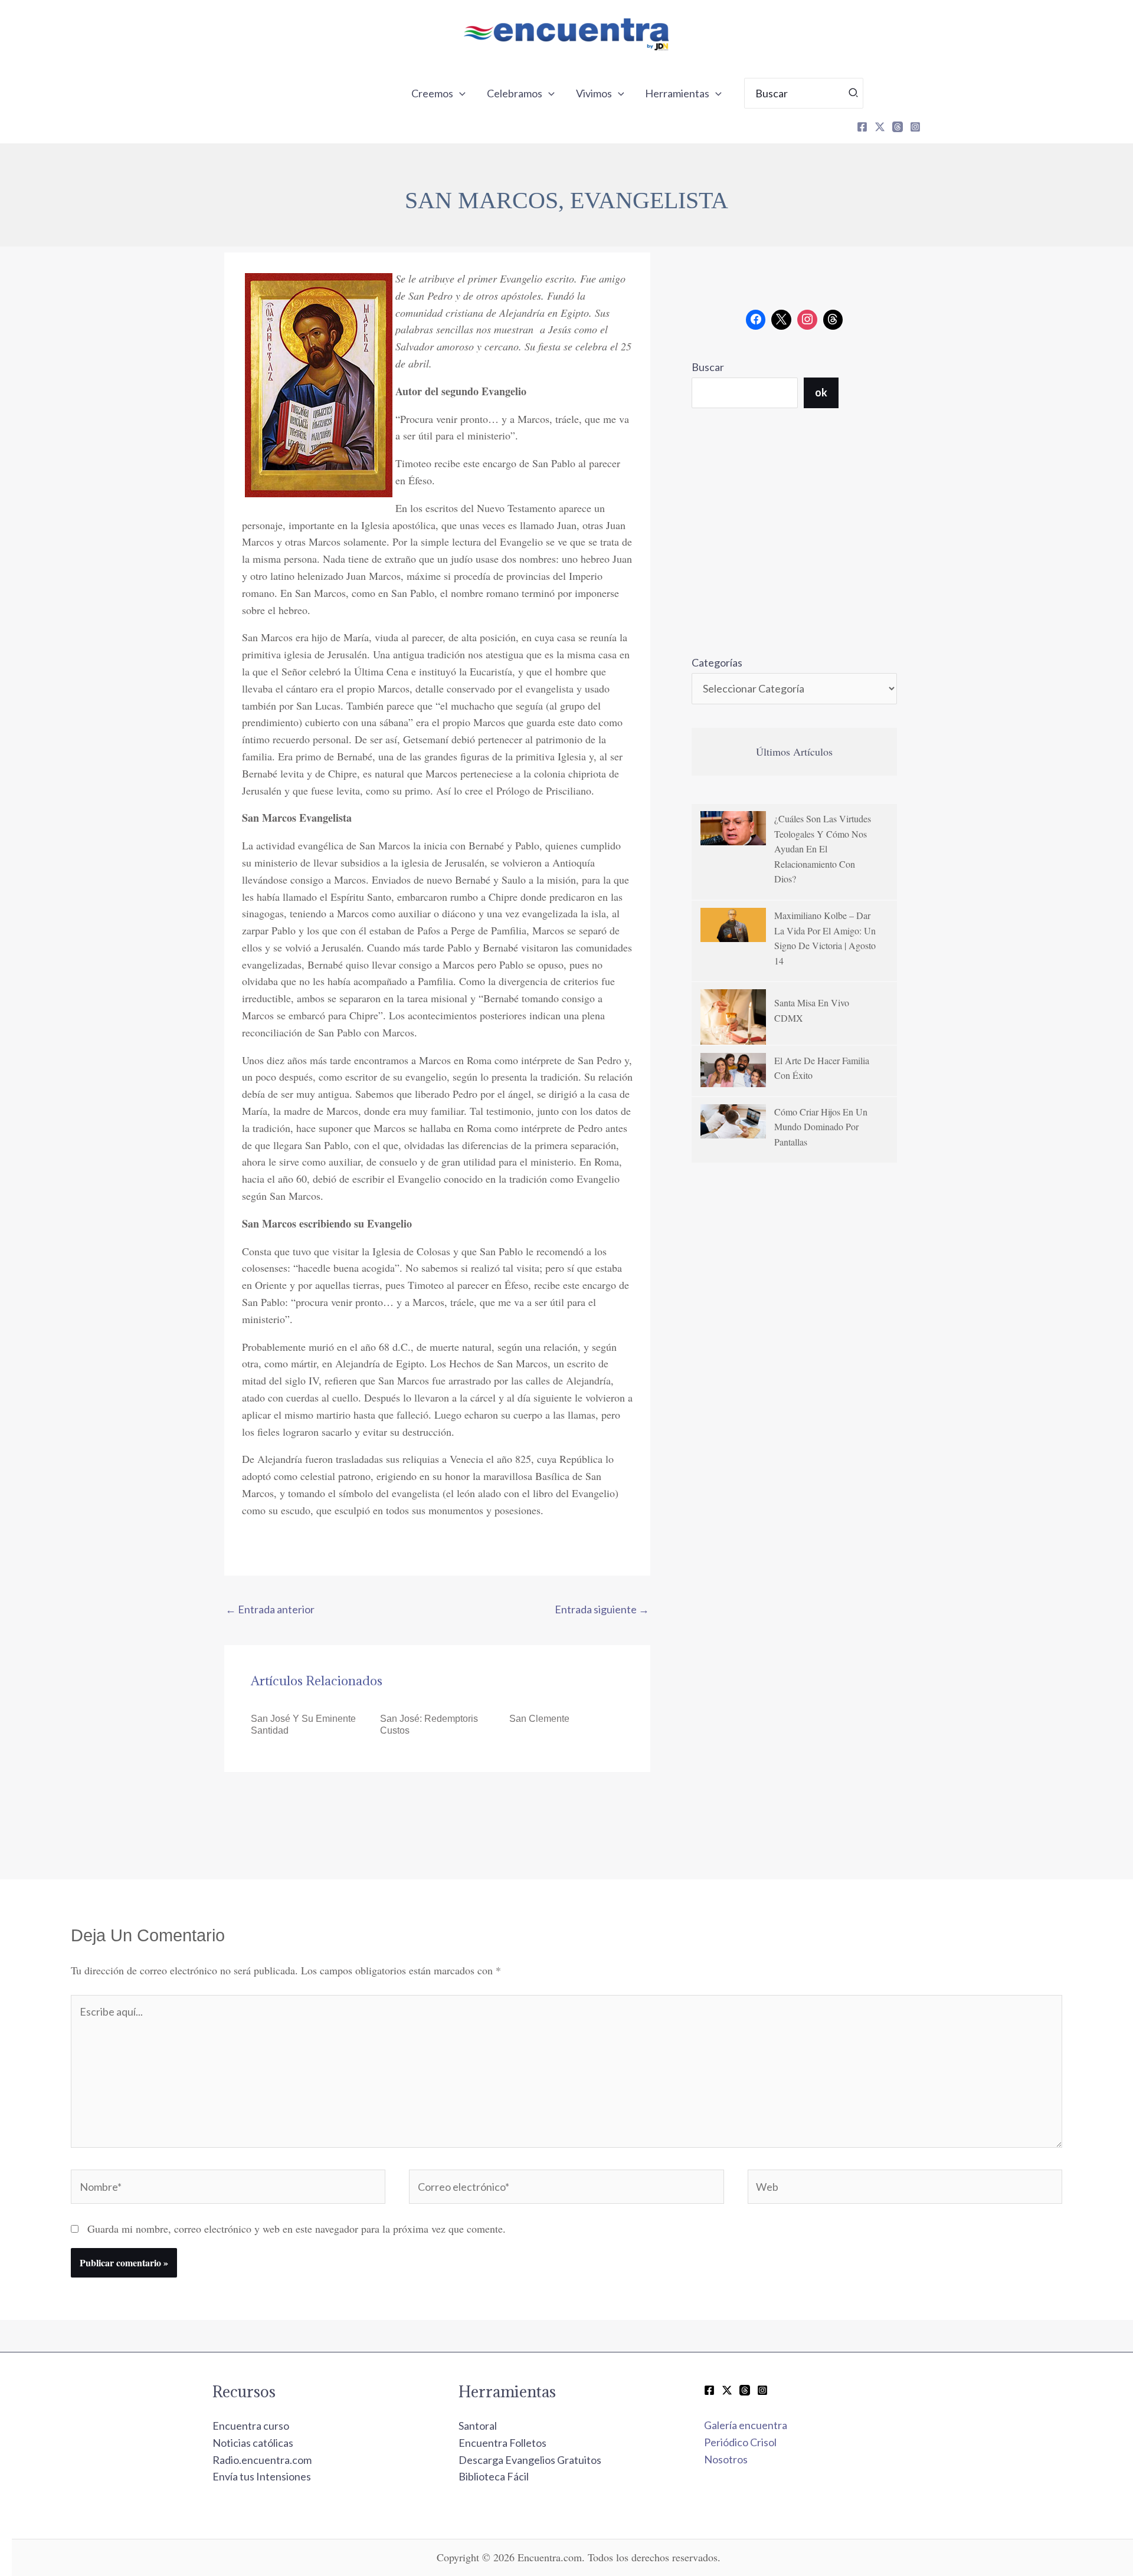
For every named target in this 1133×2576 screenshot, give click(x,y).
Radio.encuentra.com (262, 2460)
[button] (459, 93)
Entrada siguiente (602, 1609)
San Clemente (539, 1719)
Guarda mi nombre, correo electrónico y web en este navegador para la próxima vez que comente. (297, 2229)
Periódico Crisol (740, 2442)
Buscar (708, 367)
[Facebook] (862, 127)
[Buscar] (854, 93)
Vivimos (594, 93)
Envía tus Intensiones (262, 2476)
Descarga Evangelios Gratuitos (530, 2460)
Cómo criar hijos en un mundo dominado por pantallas (821, 1127)
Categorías (717, 662)
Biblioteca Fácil (494, 2476)
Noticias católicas (253, 2443)
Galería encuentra (746, 2425)
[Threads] (898, 127)
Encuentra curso (251, 2426)
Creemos (432, 93)
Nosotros (726, 2459)
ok (821, 392)
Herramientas (677, 93)
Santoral (478, 2426)
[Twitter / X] (727, 2390)
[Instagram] (915, 127)
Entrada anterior (270, 1609)
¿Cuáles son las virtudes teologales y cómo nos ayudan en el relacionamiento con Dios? (823, 849)
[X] (880, 127)
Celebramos (515, 93)
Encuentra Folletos (502, 2443)
